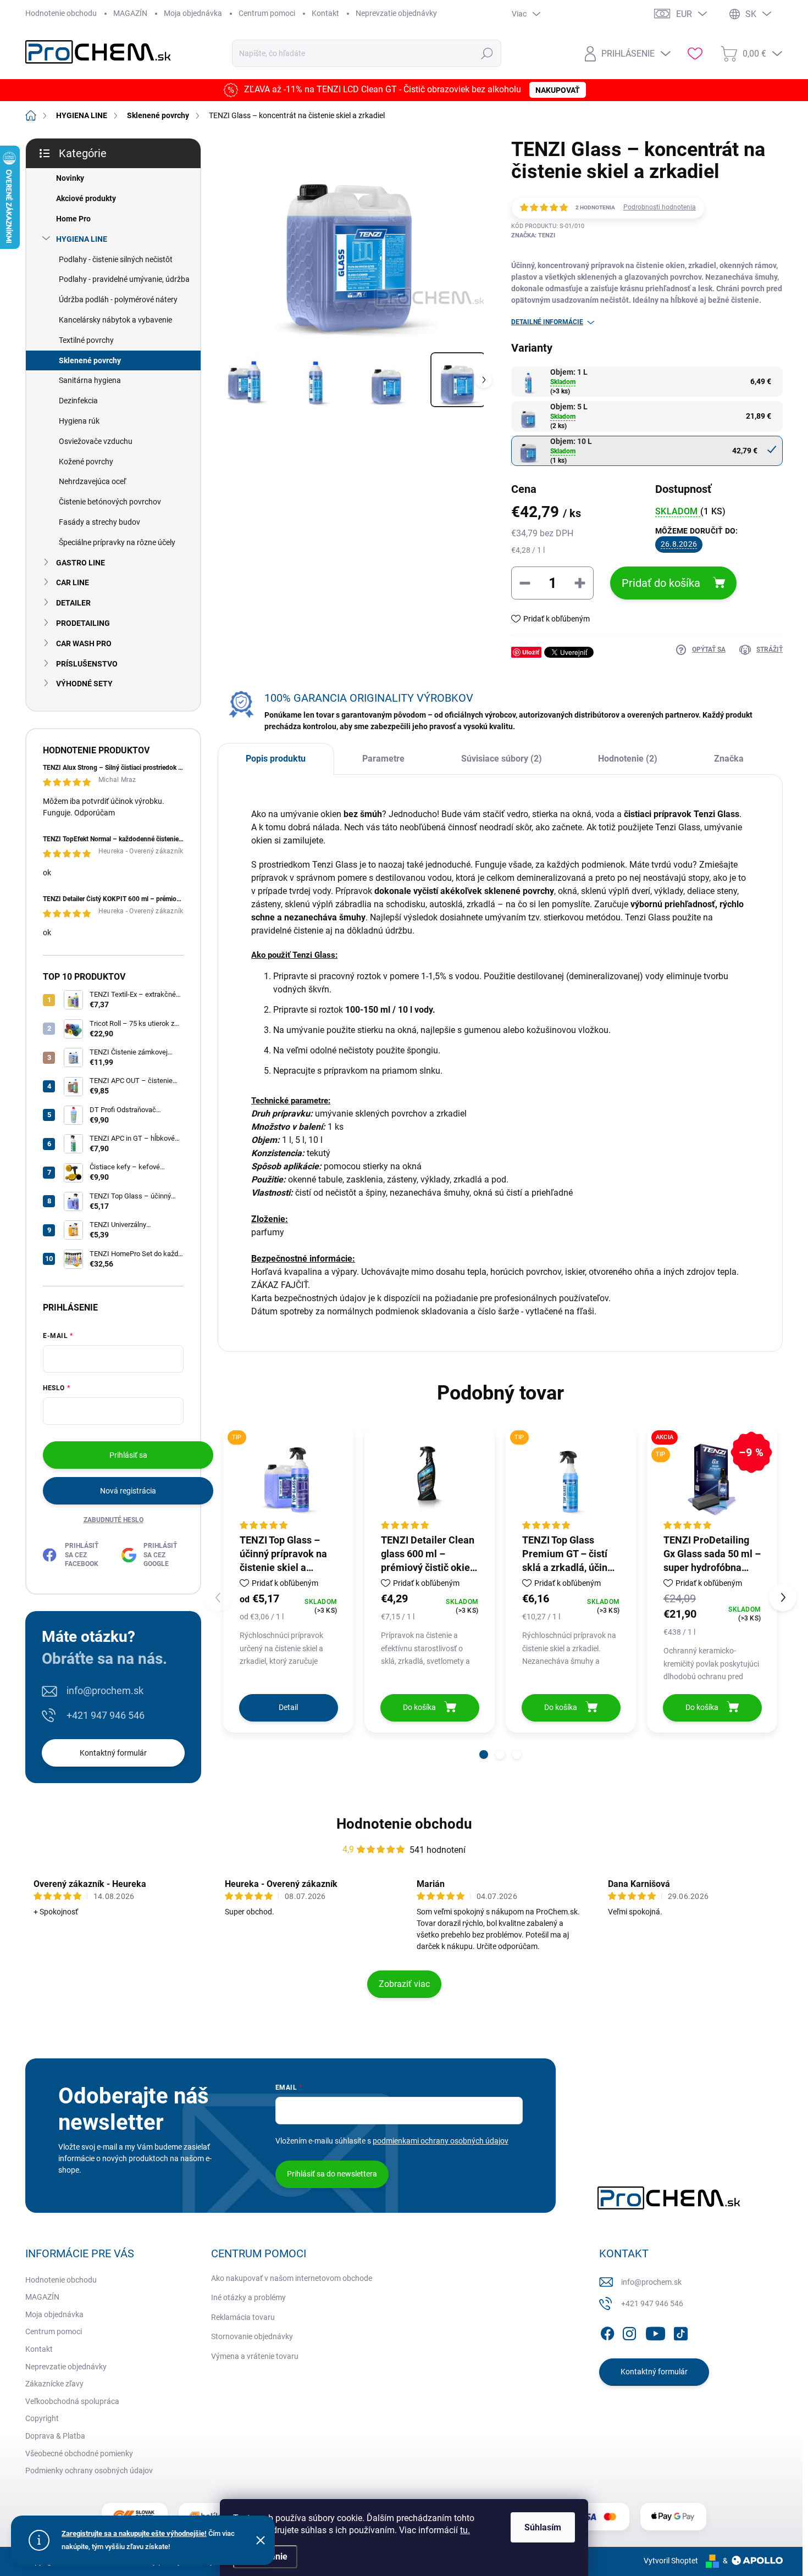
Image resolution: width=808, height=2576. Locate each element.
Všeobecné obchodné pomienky (79, 2453)
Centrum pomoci (267, 13)
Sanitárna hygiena (90, 380)
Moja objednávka (193, 13)
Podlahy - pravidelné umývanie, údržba (124, 279)
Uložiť (531, 652)
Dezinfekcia (78, 401)
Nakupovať (558, 91)
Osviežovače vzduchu (96, 441)
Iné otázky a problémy (248, 2297)
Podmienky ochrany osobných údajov (89, 2470)
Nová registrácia (128, 1491)
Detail (288, 1707)
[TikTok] (680, 2331)
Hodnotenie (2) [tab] (628, 759)
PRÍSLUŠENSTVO (87, 664)
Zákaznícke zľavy (54, 2384)
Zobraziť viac (404, 1984)
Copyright (42, 2418)
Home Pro (73, 219)
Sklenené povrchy (90, 360)
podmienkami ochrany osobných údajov (441, 2141)
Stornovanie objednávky (252, 2336)
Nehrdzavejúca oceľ (92, 481)
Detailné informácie (547, 322)
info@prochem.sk (105, 1690)
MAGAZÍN (130, 13)
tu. (465, 2530)
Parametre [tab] (383, 759)
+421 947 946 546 (106, 1715)
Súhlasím (543, 2527)
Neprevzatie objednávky (396, 13)
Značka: (533, 235)
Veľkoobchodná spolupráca (72, 2401)
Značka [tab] (729, 759)
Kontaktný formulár (113, 1753)
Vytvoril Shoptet (671, 2561)
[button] (484, 1755)
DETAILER (73, 603)
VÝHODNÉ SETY (84, 684)
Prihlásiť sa (128, 1455)
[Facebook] (607, 2331)
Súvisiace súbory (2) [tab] (502, 759)
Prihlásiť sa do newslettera (332, 2174)
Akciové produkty (86, 198)
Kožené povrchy (86, 462)
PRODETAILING (83, 623)
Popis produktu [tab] (276, 759)
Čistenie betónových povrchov (110, 502)
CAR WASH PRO (84, 643)
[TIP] (571, 1479)
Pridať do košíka (661, 583)
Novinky (70, 178)
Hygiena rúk (79, 421)
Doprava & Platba (55, 2436)
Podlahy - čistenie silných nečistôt (116, 259)
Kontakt (325, 13)
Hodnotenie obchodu (61, 13)
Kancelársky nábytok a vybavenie (115, 320)
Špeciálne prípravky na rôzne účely (117, 542)
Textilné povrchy (86, 340)
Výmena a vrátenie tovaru (255, 2356)
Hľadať (487, 53)
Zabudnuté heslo (114, 1520)
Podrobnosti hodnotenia (660, 207)
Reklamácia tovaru (243, 2317)
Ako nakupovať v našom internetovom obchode (292, 2278)
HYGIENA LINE (82, 239)
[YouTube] (655, 2331)
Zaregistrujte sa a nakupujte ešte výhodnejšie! (134, 2533)
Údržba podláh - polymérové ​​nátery (118, 299)
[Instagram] (629, 2331)
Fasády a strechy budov (99, 522)
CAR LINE (73, 582)
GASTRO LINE (81, 563)
